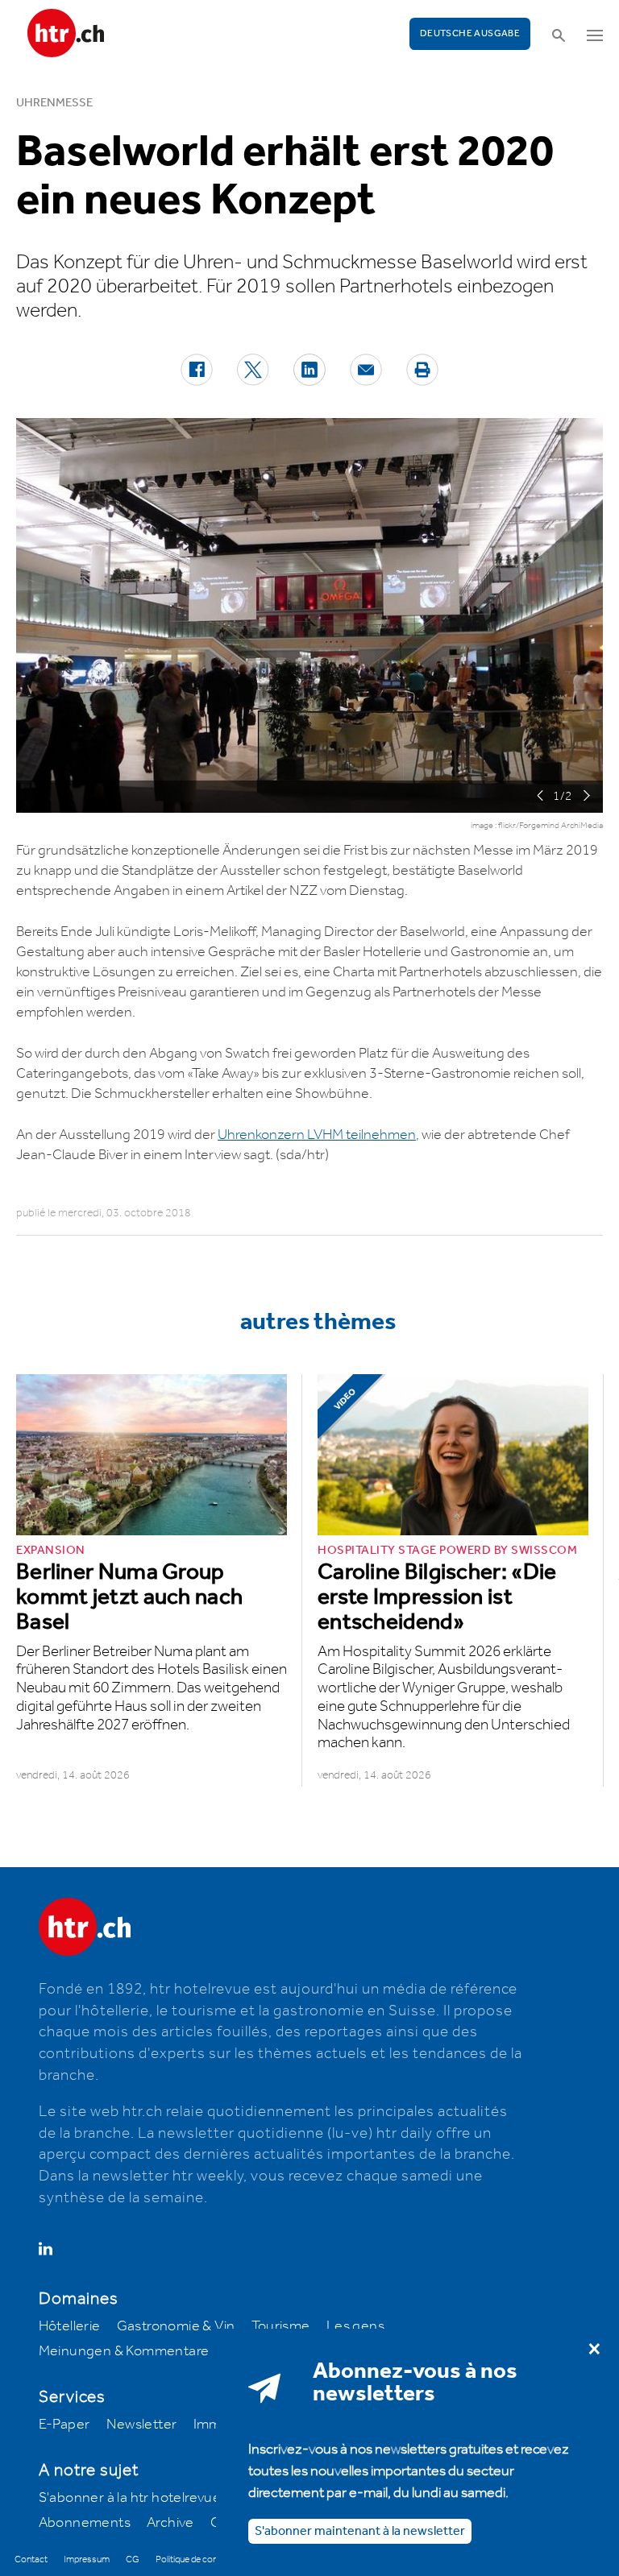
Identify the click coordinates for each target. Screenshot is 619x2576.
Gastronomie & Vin (176, 2326)
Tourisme (281, 2326)
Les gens (355, 2326)
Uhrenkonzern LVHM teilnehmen (317, 1135)
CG (133, 2559)
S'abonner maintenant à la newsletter (360, 2531)
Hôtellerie (70, 2326)
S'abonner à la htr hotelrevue (130, 2498)
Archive (170, 2523)
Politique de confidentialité (207, 2559)
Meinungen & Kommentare (124, 2351)
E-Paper (64, 2425)
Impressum (87, 2559)
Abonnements (85, 2523)
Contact (31, 2559)
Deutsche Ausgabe (470, 33)
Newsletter (142, 2425)
